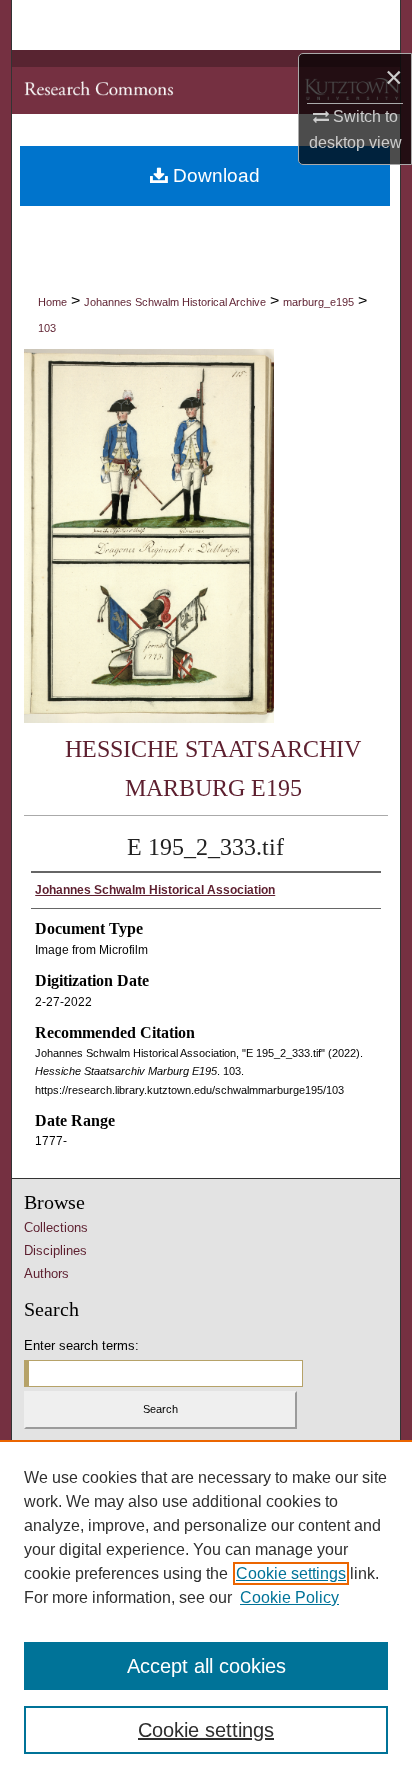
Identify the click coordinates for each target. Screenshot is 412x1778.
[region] (206, 1609)
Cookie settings (291, 1573)
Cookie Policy (289, 1597)
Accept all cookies (206, 1666)
